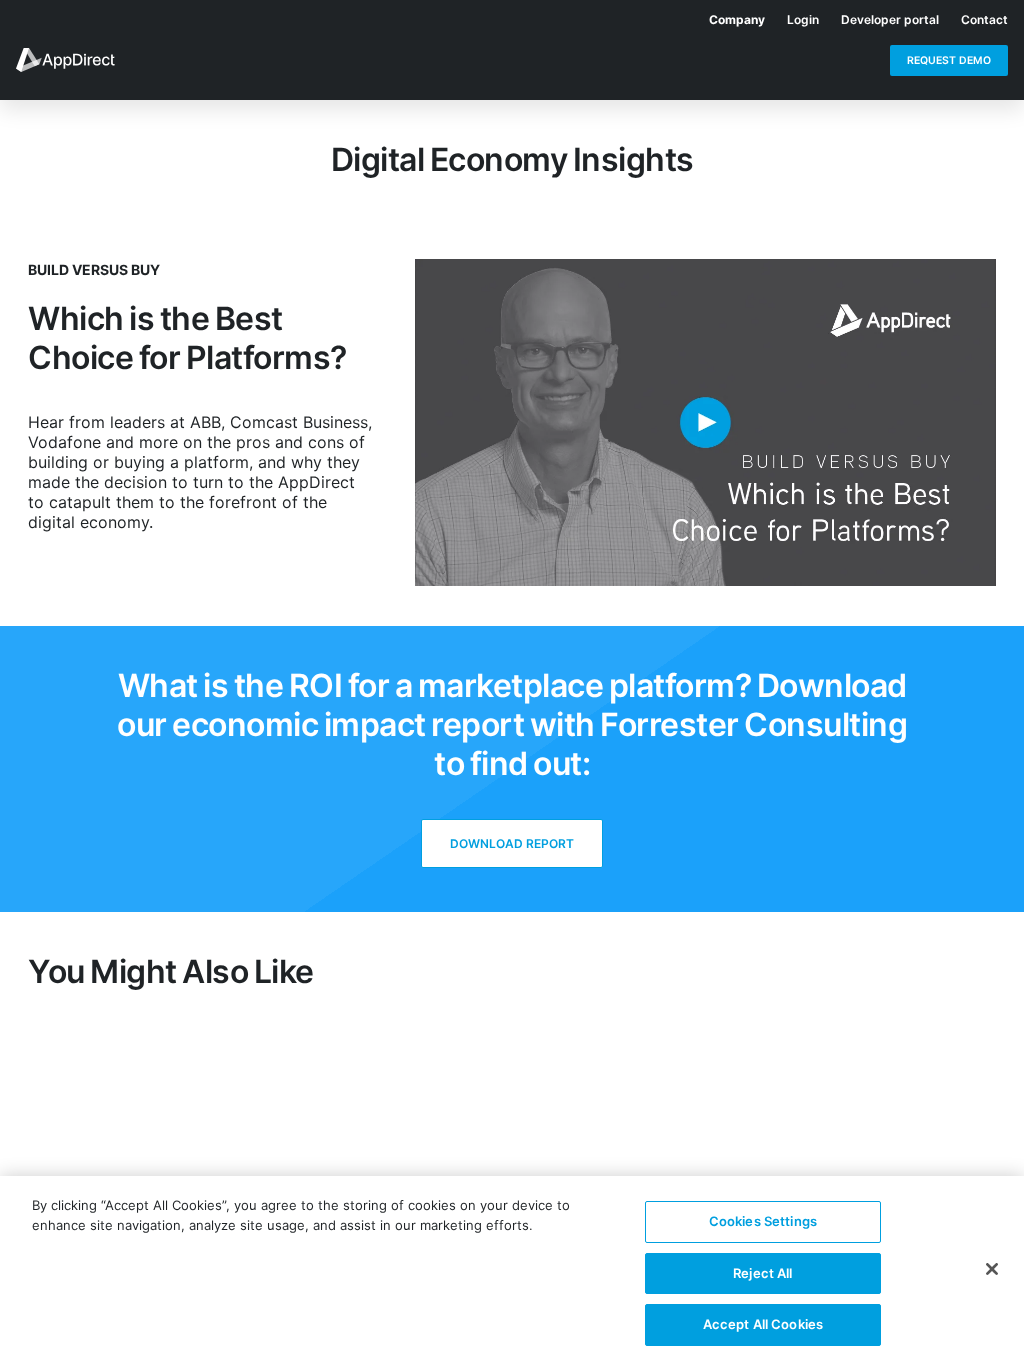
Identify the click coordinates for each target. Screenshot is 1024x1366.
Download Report (512, 843)
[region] (512, 1271)
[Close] (992, 1269)
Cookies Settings (763, 1221)
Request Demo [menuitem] (949, 60)
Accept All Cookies (763, 1324)
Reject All (762, 1273)
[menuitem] (726, 16)
